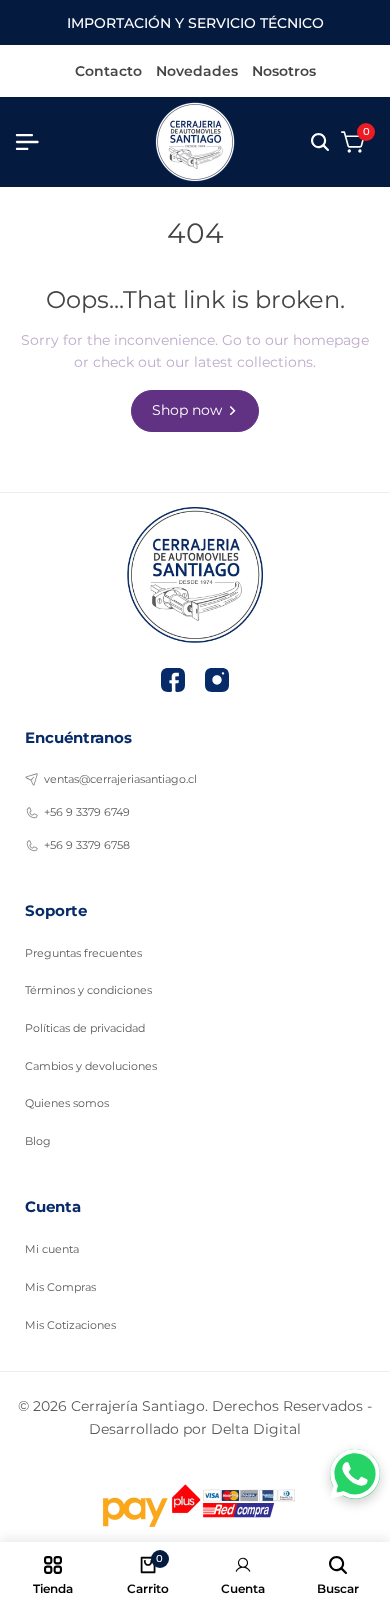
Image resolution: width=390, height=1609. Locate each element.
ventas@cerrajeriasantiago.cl (120, 779)
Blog (38, 1141)
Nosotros (284, 72)
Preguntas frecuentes (83, 953)
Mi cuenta (52, 1249)
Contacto (108, 72)
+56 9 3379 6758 (87, 845)
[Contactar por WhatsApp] (355, 1474)
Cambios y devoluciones (91, 1066)
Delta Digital (256, 1429)
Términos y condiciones (88, 990)
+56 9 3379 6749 (87, 812)
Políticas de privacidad (85, 1028)
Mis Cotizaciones (70, 1325)
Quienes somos (67, 1103)
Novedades (197, 72)
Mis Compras (60, 1287)
